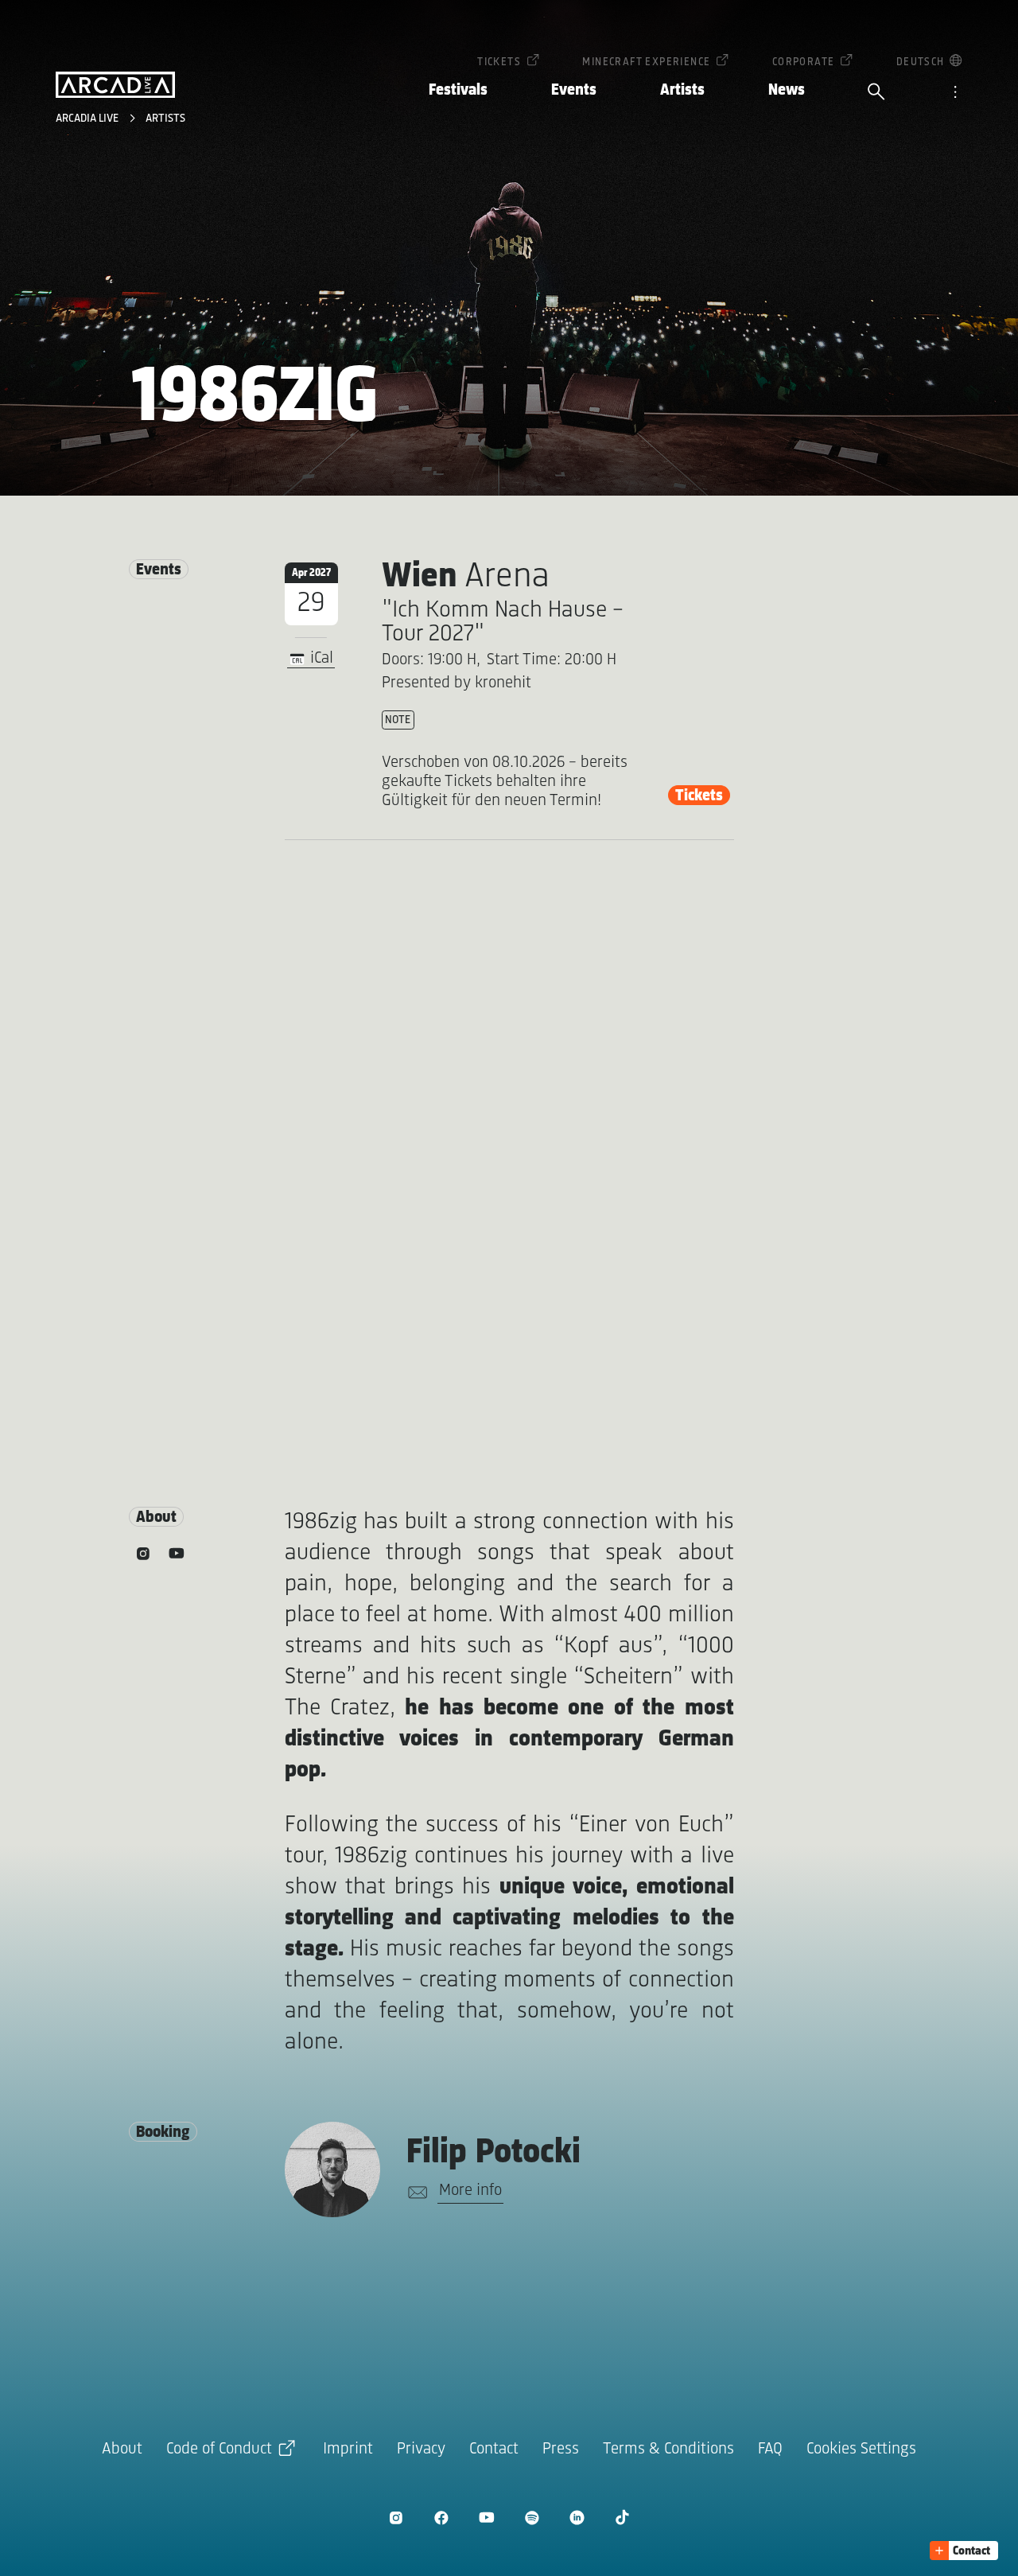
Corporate (804, 62)
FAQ (770, 2449)
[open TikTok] (622, 2518)
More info (470, 2191)
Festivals (458, 90)
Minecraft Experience (646, 62)
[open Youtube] (486, 2518)
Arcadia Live (89, 119)
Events (574, 90)
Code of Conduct (219, 2449)
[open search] (876, 93)
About (122, 2449)
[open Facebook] (441, 2518)
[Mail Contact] (415, 2193)
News (787, 90)
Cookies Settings (861, 2449)
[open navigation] (955, 93)
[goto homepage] (115, 85)
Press (561, 2449)
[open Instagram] (396, 2518)
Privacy (421, 2449)
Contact (494, 2449)
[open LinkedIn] (577, 2518)
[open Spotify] (532, 2518)
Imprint (348, 2449)
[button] (964, 2551)
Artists (682, 90)
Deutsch (921, 62)
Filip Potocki (493, 2153)
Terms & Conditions (668, 2449)
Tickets (499, 62)
